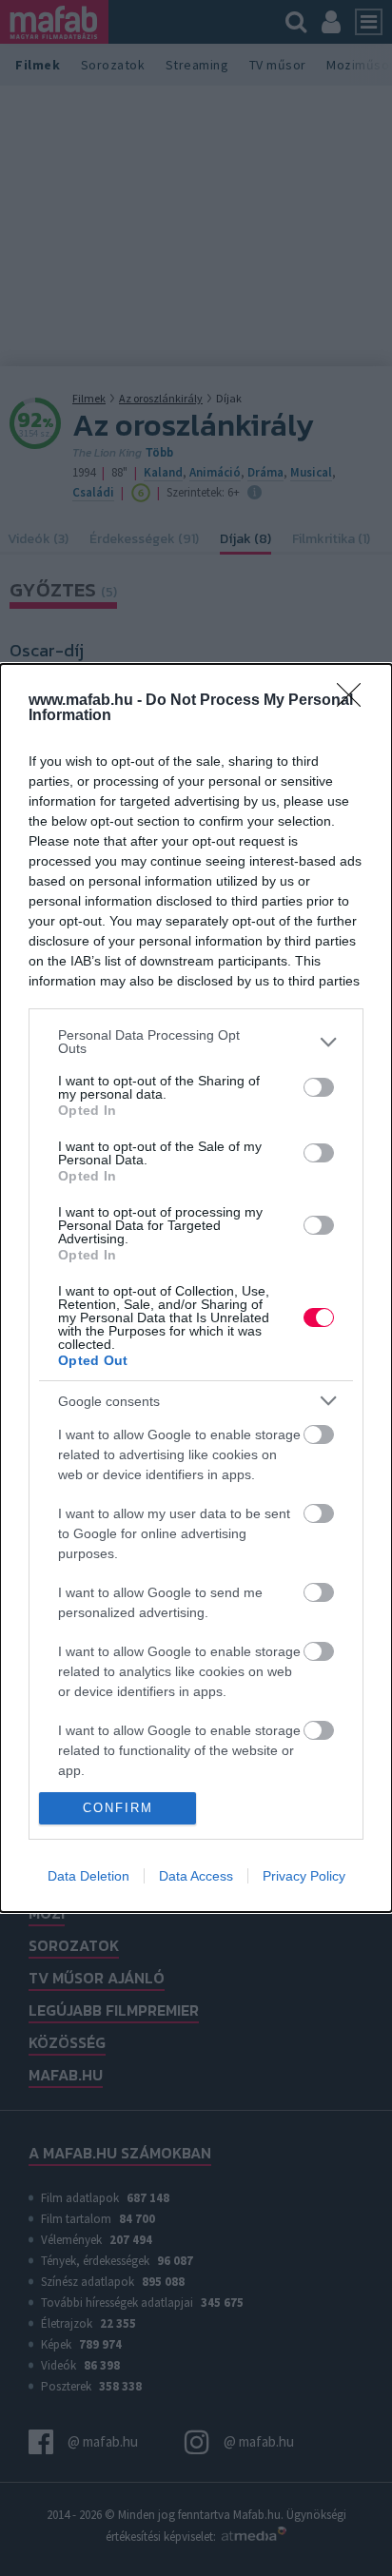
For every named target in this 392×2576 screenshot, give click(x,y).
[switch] (319, 1087)
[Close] (355, 701)
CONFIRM (118, 1808)
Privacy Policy (304, 1876)
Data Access (196, 1876)
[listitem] (196, 1042)
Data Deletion (88, 1876)
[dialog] (196, 1288)
